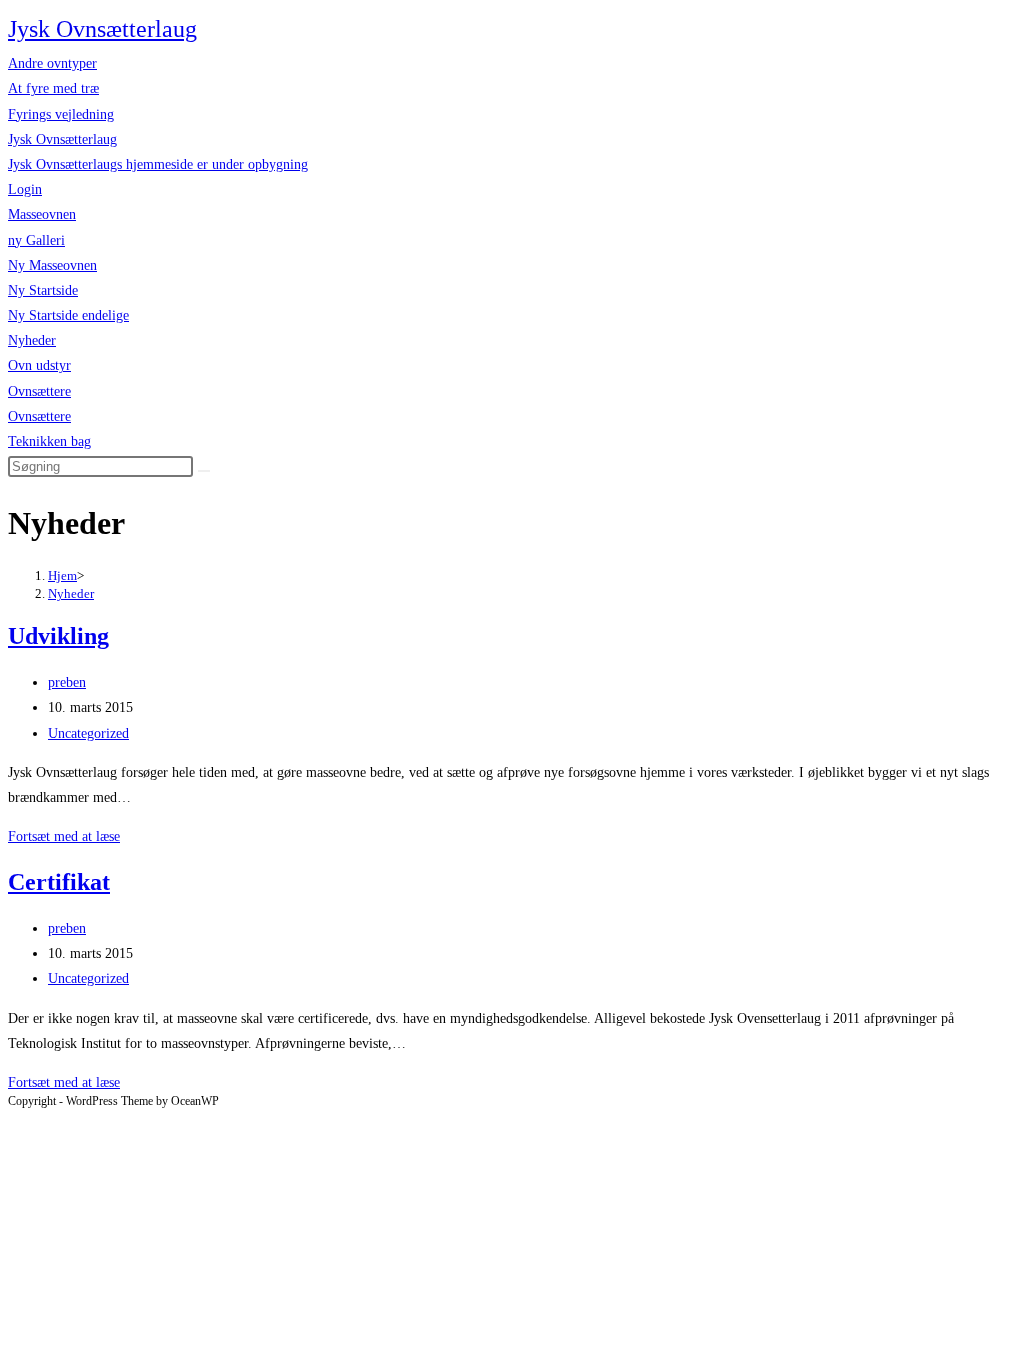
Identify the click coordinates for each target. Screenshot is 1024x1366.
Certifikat (59, 882)
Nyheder (32, 340)
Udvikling (58, 636)
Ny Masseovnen (52, 265)
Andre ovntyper (52, 63)
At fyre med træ (53, 88)
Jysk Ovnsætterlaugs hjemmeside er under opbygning (158, 164)
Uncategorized (88, 733)
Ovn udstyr (39, 365)
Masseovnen (42, 214)
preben (67, 682)
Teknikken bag (49, 441)
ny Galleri (36, 240)
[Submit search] (204, 471)
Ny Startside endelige (68, 315)
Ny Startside (43, 290)
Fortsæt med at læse (64, 836)
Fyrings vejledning (61, 114)
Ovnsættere (39, 391)
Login (25, 189)
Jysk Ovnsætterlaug (102, 29)
